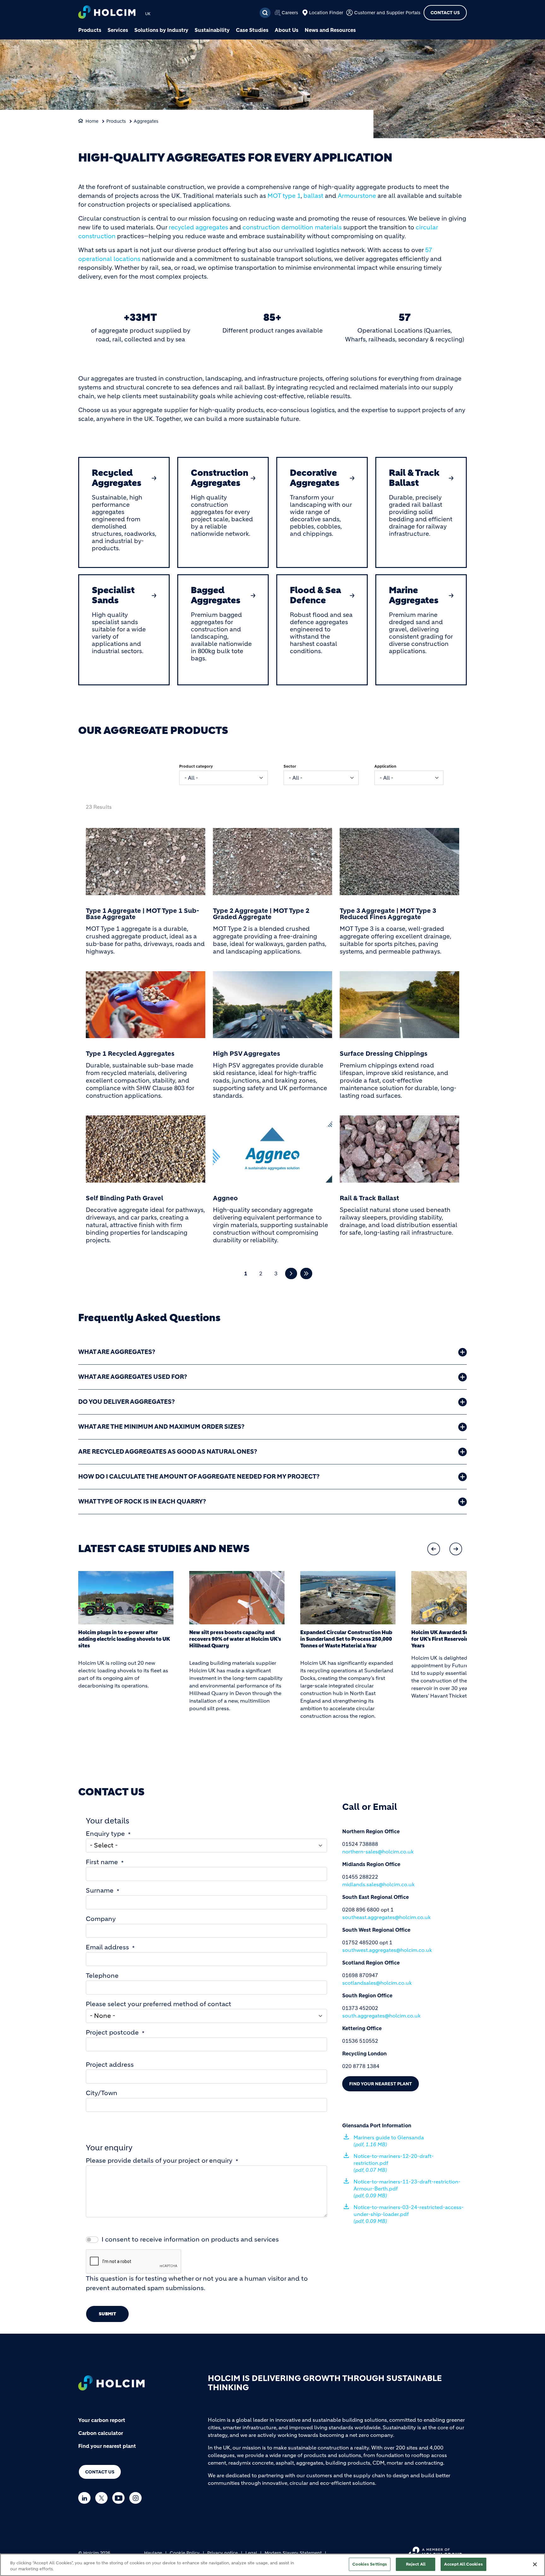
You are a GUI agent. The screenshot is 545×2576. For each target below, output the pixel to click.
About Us (287, 30)
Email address (107, 1947)
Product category (196, 766)
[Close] (535, 2564)
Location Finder (326, 13)
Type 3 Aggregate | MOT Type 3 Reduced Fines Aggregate (388, 914)
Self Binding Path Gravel (124, 1198)
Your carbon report (102, 2420)
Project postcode (112, 2032)
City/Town (102, 2093)
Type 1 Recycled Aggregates (130, 1054)
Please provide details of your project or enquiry (159, 2161)
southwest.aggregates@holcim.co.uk (387, 1950)
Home (92, 121)
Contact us (100, 2472)
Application (385, 766)
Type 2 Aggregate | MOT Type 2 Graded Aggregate (261, 914)
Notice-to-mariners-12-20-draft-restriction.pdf (394, 2163)
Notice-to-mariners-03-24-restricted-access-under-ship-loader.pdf (409, 2214)
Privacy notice (223, 2553)
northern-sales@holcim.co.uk (378, 1852)
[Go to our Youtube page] (120, 2498)
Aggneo (225, 1198)
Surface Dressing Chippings (384, 1054)
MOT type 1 (284, 196)
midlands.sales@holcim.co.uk (378, 1884)
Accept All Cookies (463, 2564)
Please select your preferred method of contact (158, 2004)
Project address (110, 2065)
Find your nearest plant (381, 2084)
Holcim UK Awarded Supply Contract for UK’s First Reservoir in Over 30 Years (457, 1639)
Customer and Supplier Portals (387, 13)
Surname (100, 1891)
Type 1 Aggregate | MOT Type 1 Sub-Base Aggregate (142, 914)
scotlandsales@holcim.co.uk (377, 1983)
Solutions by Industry (161, 30)
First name (102, 1862)
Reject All (416, 2564)
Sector (290, 766)
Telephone (102, 1976)
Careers (290, 13)
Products (90, 30)
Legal (251, 2553)
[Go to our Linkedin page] (86, 2498)
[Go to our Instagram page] (137, 2498)
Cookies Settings (370, 2564)
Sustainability (212, 30)
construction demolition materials (292, 227)
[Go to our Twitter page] (103, 2498)
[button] (434, 1549)
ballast (313, 196)
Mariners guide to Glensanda (389, 2141)
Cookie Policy (185, 2553)
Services (118, 30)
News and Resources (330, 30)
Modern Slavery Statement (293, 2553)
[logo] (107, 13)
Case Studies (252, 30)
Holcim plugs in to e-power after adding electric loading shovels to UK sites (124, 1639)
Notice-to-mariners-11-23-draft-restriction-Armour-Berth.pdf (407, 2189)
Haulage (153, 2553)
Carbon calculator (101, 2433)
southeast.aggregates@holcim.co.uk (387, 1917)
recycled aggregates (198, 227)
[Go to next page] (291, 1274)
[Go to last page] (306, 1274)
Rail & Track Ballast (369, 1198)
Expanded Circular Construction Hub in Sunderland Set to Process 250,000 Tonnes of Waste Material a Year (346, 1639)
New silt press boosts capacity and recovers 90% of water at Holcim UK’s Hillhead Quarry (235, 1639)
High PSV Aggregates (246, 1054)
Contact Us (445, 13)
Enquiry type (105, 1834)
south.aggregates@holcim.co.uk (381, 2016)
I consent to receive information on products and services (190, 2239)
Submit (107, 2314)
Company (101, 1919)
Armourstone (357, 196)
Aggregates (146, 121)
